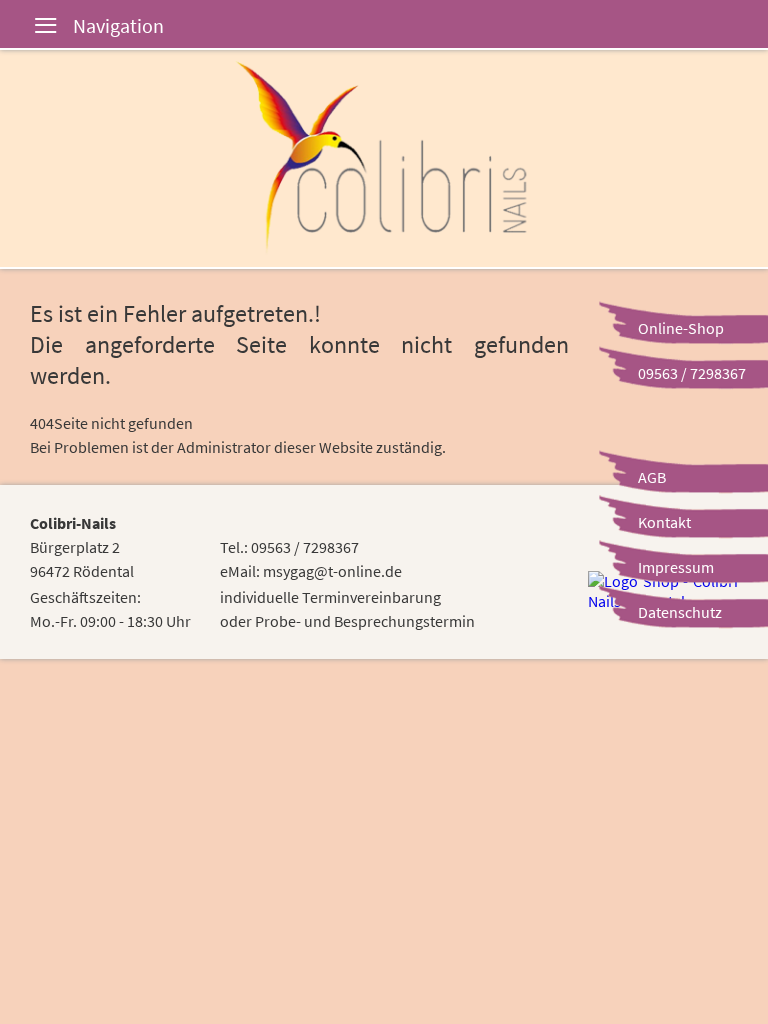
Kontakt (664, 522)
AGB (652, 477)
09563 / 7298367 (692, 373)
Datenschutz (680, 612)
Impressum (676, 567)
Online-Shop (681, 328)
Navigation (30, 27)
